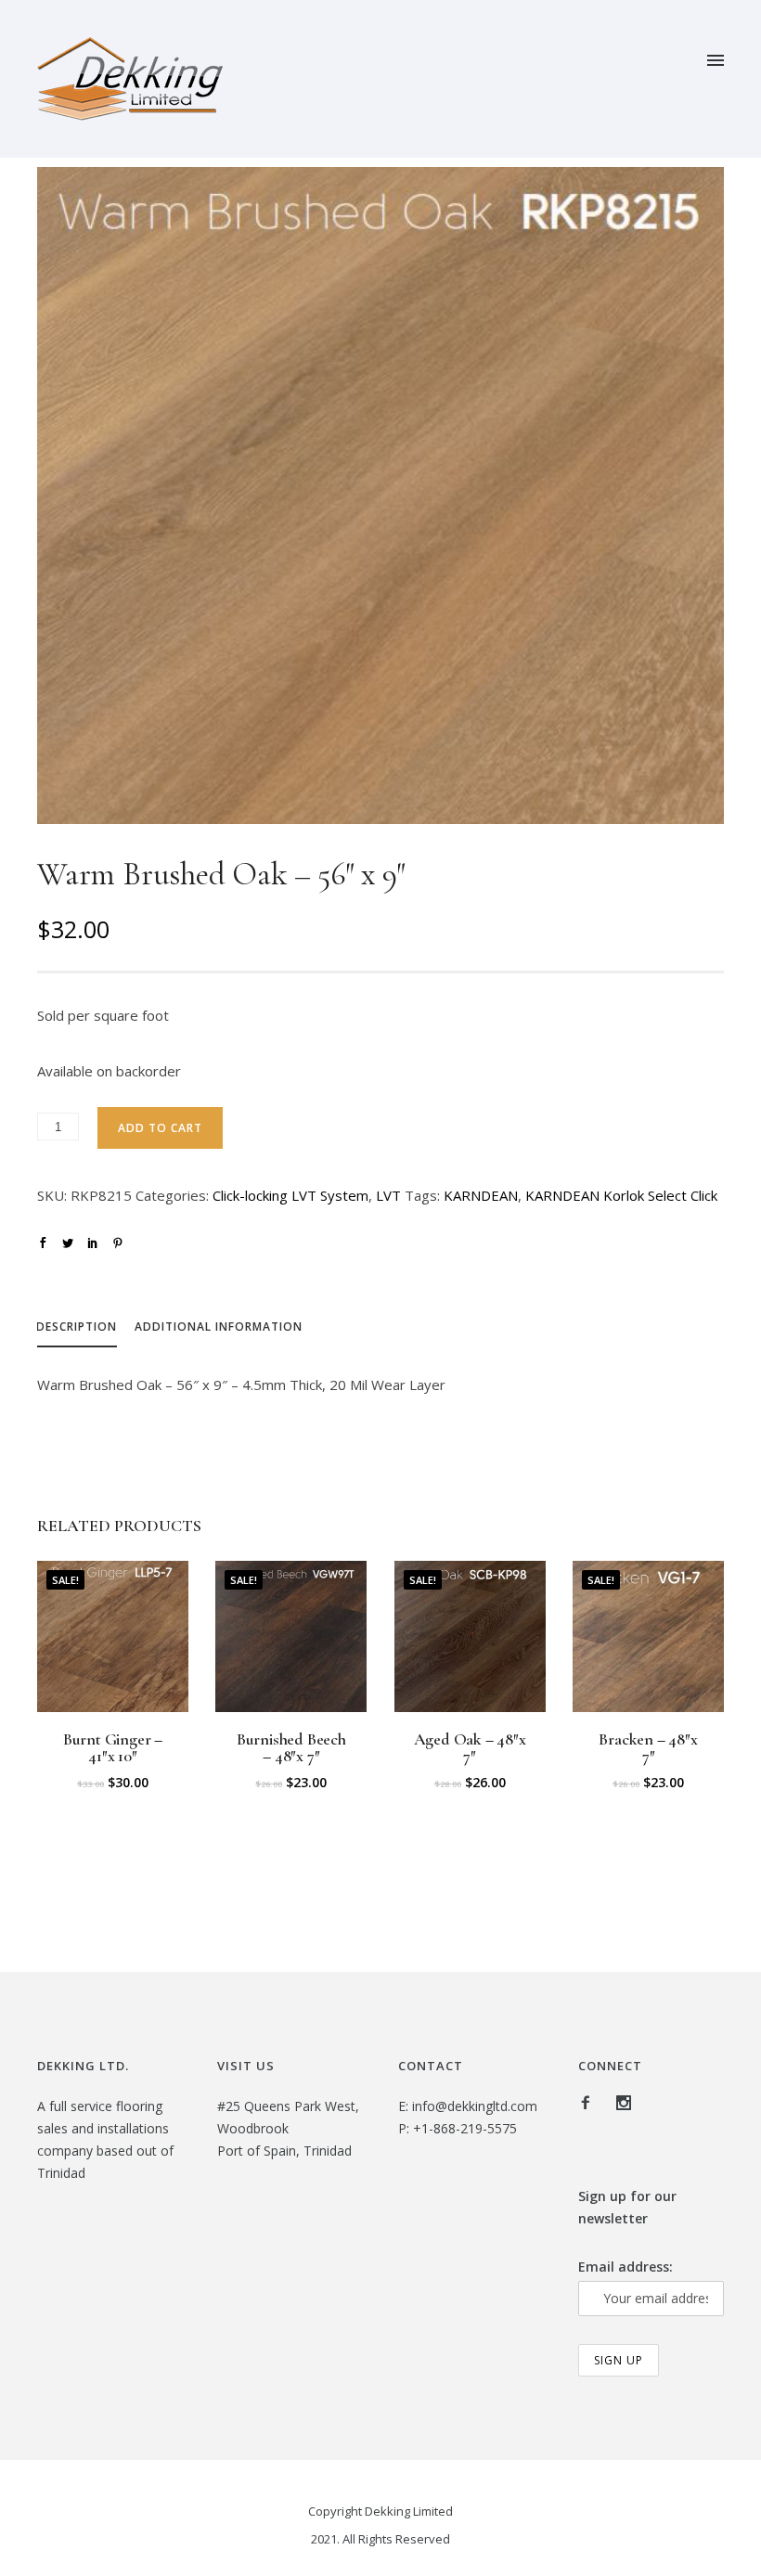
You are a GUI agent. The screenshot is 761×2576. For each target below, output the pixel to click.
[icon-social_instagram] (624, 2103)
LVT (388, 1195)
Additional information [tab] (219, 1327)
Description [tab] (77, 1327)
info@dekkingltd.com (475, 2106)
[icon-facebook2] (590, 2103)
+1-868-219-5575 (465, 2128)
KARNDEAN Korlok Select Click (621, 1195)
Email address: (626, 2267)
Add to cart (160, 1128)
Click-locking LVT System (290, 1195)
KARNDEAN (481, 1195)
